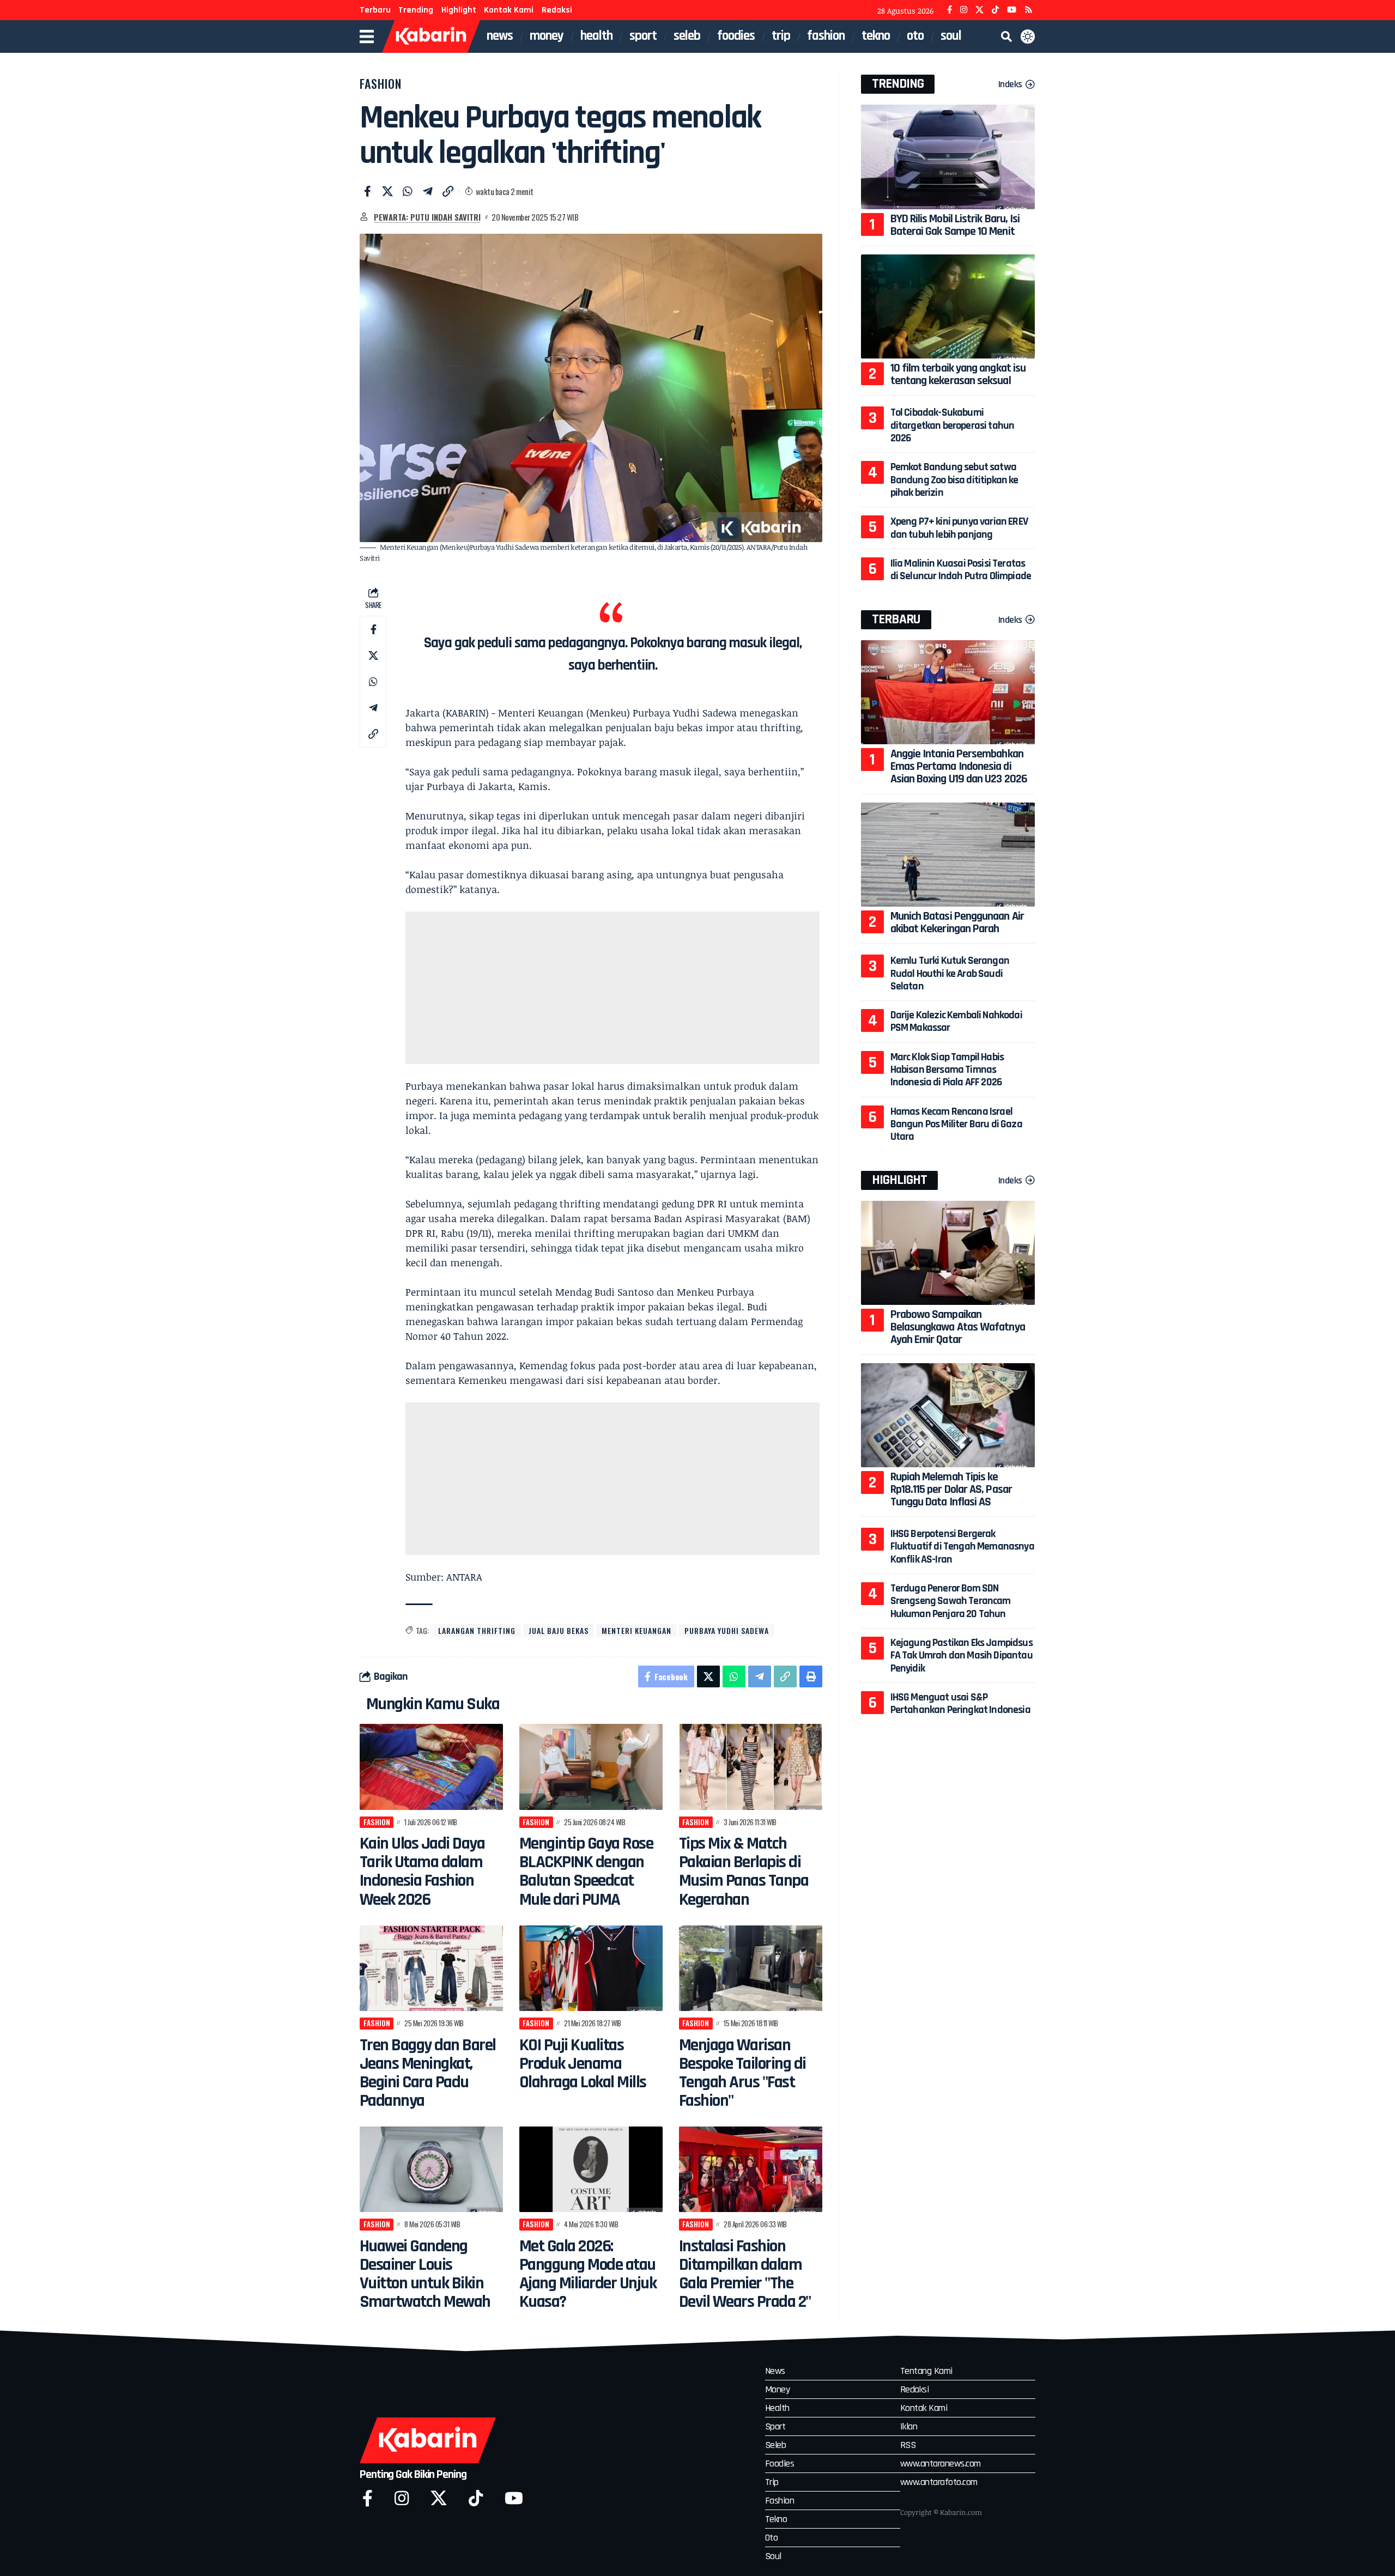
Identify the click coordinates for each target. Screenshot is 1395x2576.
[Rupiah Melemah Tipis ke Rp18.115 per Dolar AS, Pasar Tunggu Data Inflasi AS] (948, 1415)
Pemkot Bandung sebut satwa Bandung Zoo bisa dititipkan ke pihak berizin (954, 480)
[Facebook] (950, 10)
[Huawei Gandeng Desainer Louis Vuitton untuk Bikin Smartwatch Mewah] (431, 2170)
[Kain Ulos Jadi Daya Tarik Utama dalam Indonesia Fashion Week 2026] (431, 1767)
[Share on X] (387, 191)
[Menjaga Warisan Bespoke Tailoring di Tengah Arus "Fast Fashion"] (751, 1969)
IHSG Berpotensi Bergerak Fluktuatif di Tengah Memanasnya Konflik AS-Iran (962, 1547)
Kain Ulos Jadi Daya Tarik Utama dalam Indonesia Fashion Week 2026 (422, 1871)
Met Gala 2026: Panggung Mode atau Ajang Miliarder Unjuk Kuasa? (588, 2274)
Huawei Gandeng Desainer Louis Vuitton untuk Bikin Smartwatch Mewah (425, 2274)
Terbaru (375, 10)
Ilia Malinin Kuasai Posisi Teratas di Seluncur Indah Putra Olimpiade (961, 570)
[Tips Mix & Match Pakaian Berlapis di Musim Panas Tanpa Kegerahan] (751, 1767)
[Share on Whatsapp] (408, 191)
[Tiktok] (476, 2498)
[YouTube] (1012, 10)
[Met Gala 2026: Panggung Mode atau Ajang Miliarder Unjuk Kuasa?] (591, 2170)
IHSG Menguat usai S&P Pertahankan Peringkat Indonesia (960, 1703)
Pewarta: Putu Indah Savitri (427, 217)
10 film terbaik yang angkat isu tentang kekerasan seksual (958, 375)
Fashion (381, 83)
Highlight (459, 10)
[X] (979, 10)
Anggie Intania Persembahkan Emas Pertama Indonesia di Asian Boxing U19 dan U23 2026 (959, 767)
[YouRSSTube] (1029, 10)
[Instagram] (964, 10)
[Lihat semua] (364, 217)
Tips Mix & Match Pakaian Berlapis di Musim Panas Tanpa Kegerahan (744, 1871)
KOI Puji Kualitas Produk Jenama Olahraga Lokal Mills (583, 2064)
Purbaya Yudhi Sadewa (727, 1630)
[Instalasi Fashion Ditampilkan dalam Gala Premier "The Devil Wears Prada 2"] (751, 2170)
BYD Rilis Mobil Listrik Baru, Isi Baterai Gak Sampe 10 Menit (955, 225)
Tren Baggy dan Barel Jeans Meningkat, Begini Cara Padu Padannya (428, 2073)
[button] (1006, 37)
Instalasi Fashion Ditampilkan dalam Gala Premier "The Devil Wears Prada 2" (745, 2274)
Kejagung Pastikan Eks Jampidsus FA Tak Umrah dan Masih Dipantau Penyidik (962, 1655)
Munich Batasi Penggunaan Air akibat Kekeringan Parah (957, 923)
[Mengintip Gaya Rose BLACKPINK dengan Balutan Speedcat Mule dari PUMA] (591, 1767)
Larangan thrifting (477, 1630)
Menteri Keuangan (636, 1630)
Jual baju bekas (559, 1630)
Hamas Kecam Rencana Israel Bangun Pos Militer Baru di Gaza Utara (956, 1124)
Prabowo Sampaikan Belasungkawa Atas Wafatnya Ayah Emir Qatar (958, 1327)
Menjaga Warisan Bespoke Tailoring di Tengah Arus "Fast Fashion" (742, 2073)
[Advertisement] (612, 988)
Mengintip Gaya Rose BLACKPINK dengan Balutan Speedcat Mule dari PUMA (586, 1871)
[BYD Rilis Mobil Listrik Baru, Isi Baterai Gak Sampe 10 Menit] (948, 157)
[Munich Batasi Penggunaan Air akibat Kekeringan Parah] (948, 855)
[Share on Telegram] (428, 191)
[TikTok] (995, 10)
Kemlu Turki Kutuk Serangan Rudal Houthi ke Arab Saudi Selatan (950, 973)
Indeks (1010, 84)
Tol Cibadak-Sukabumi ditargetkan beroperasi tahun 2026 (953, 425)
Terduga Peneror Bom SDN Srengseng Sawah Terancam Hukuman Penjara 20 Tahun (951, 1601)
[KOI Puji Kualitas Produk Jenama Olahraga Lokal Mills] (591, 1969)
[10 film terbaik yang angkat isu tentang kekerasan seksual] (948, 306)
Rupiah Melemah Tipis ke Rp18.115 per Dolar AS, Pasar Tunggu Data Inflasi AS (951, 1490)
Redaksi (557, 10)
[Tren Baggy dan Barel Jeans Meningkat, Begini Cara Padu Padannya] (431, 1969)
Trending (416, 10)
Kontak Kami (509, 10)
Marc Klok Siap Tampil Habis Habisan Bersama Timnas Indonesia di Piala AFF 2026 (947, 1070)
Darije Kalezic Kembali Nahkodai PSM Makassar (956, 1021)
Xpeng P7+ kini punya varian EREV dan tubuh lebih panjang (959, 528)
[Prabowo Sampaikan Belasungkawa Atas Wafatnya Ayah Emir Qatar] (948, 1253)
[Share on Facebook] (367, 191)
